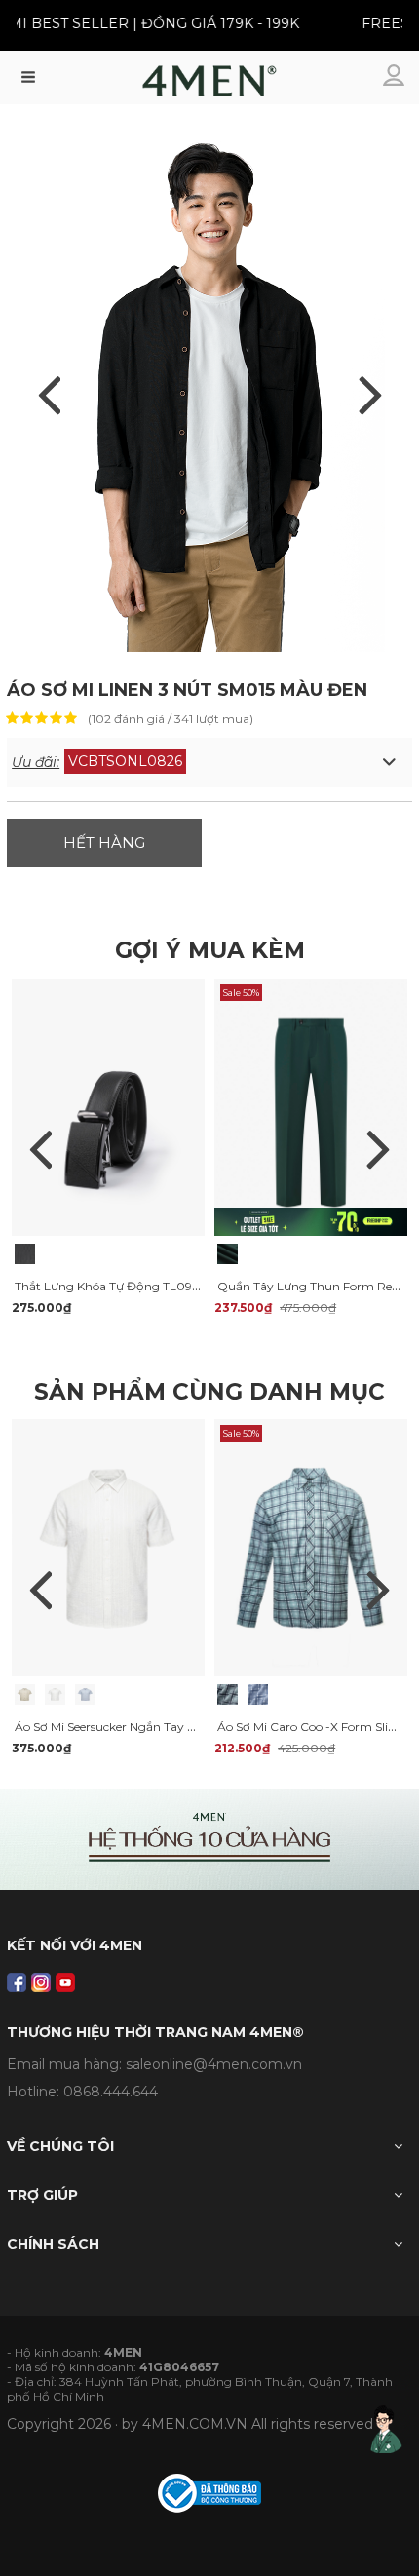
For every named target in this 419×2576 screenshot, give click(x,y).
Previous (41, 1149)
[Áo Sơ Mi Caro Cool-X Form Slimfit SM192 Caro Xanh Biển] (258, 1694)
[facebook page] (17, 1982)
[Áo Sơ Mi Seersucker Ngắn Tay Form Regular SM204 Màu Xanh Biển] (85, 1694)
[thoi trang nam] (209, 86)
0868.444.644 (111, 2092)
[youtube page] (65, 1982)
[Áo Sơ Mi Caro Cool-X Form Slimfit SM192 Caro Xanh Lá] (228, 1694)
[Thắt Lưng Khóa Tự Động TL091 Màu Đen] (25, 1254)
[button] (209, 762)
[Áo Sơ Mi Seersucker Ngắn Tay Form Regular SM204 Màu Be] (25, 1694)
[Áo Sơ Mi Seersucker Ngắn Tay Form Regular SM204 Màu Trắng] (55, 1694)
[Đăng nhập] (396, 77)
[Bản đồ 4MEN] (209, 1840)
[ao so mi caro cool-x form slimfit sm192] (311, 1547)
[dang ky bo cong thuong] (209, 2491)
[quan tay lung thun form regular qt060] (311, 1105)
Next (378, 1149)
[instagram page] (41, 1982)
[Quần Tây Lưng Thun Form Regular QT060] (228, 1254)
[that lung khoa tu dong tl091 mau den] (108, 1105)
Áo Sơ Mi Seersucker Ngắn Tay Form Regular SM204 (162, 1727)
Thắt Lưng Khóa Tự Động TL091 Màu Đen (133, 1286)
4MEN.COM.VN (195, 2424)
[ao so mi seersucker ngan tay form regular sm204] (108, 1547)
